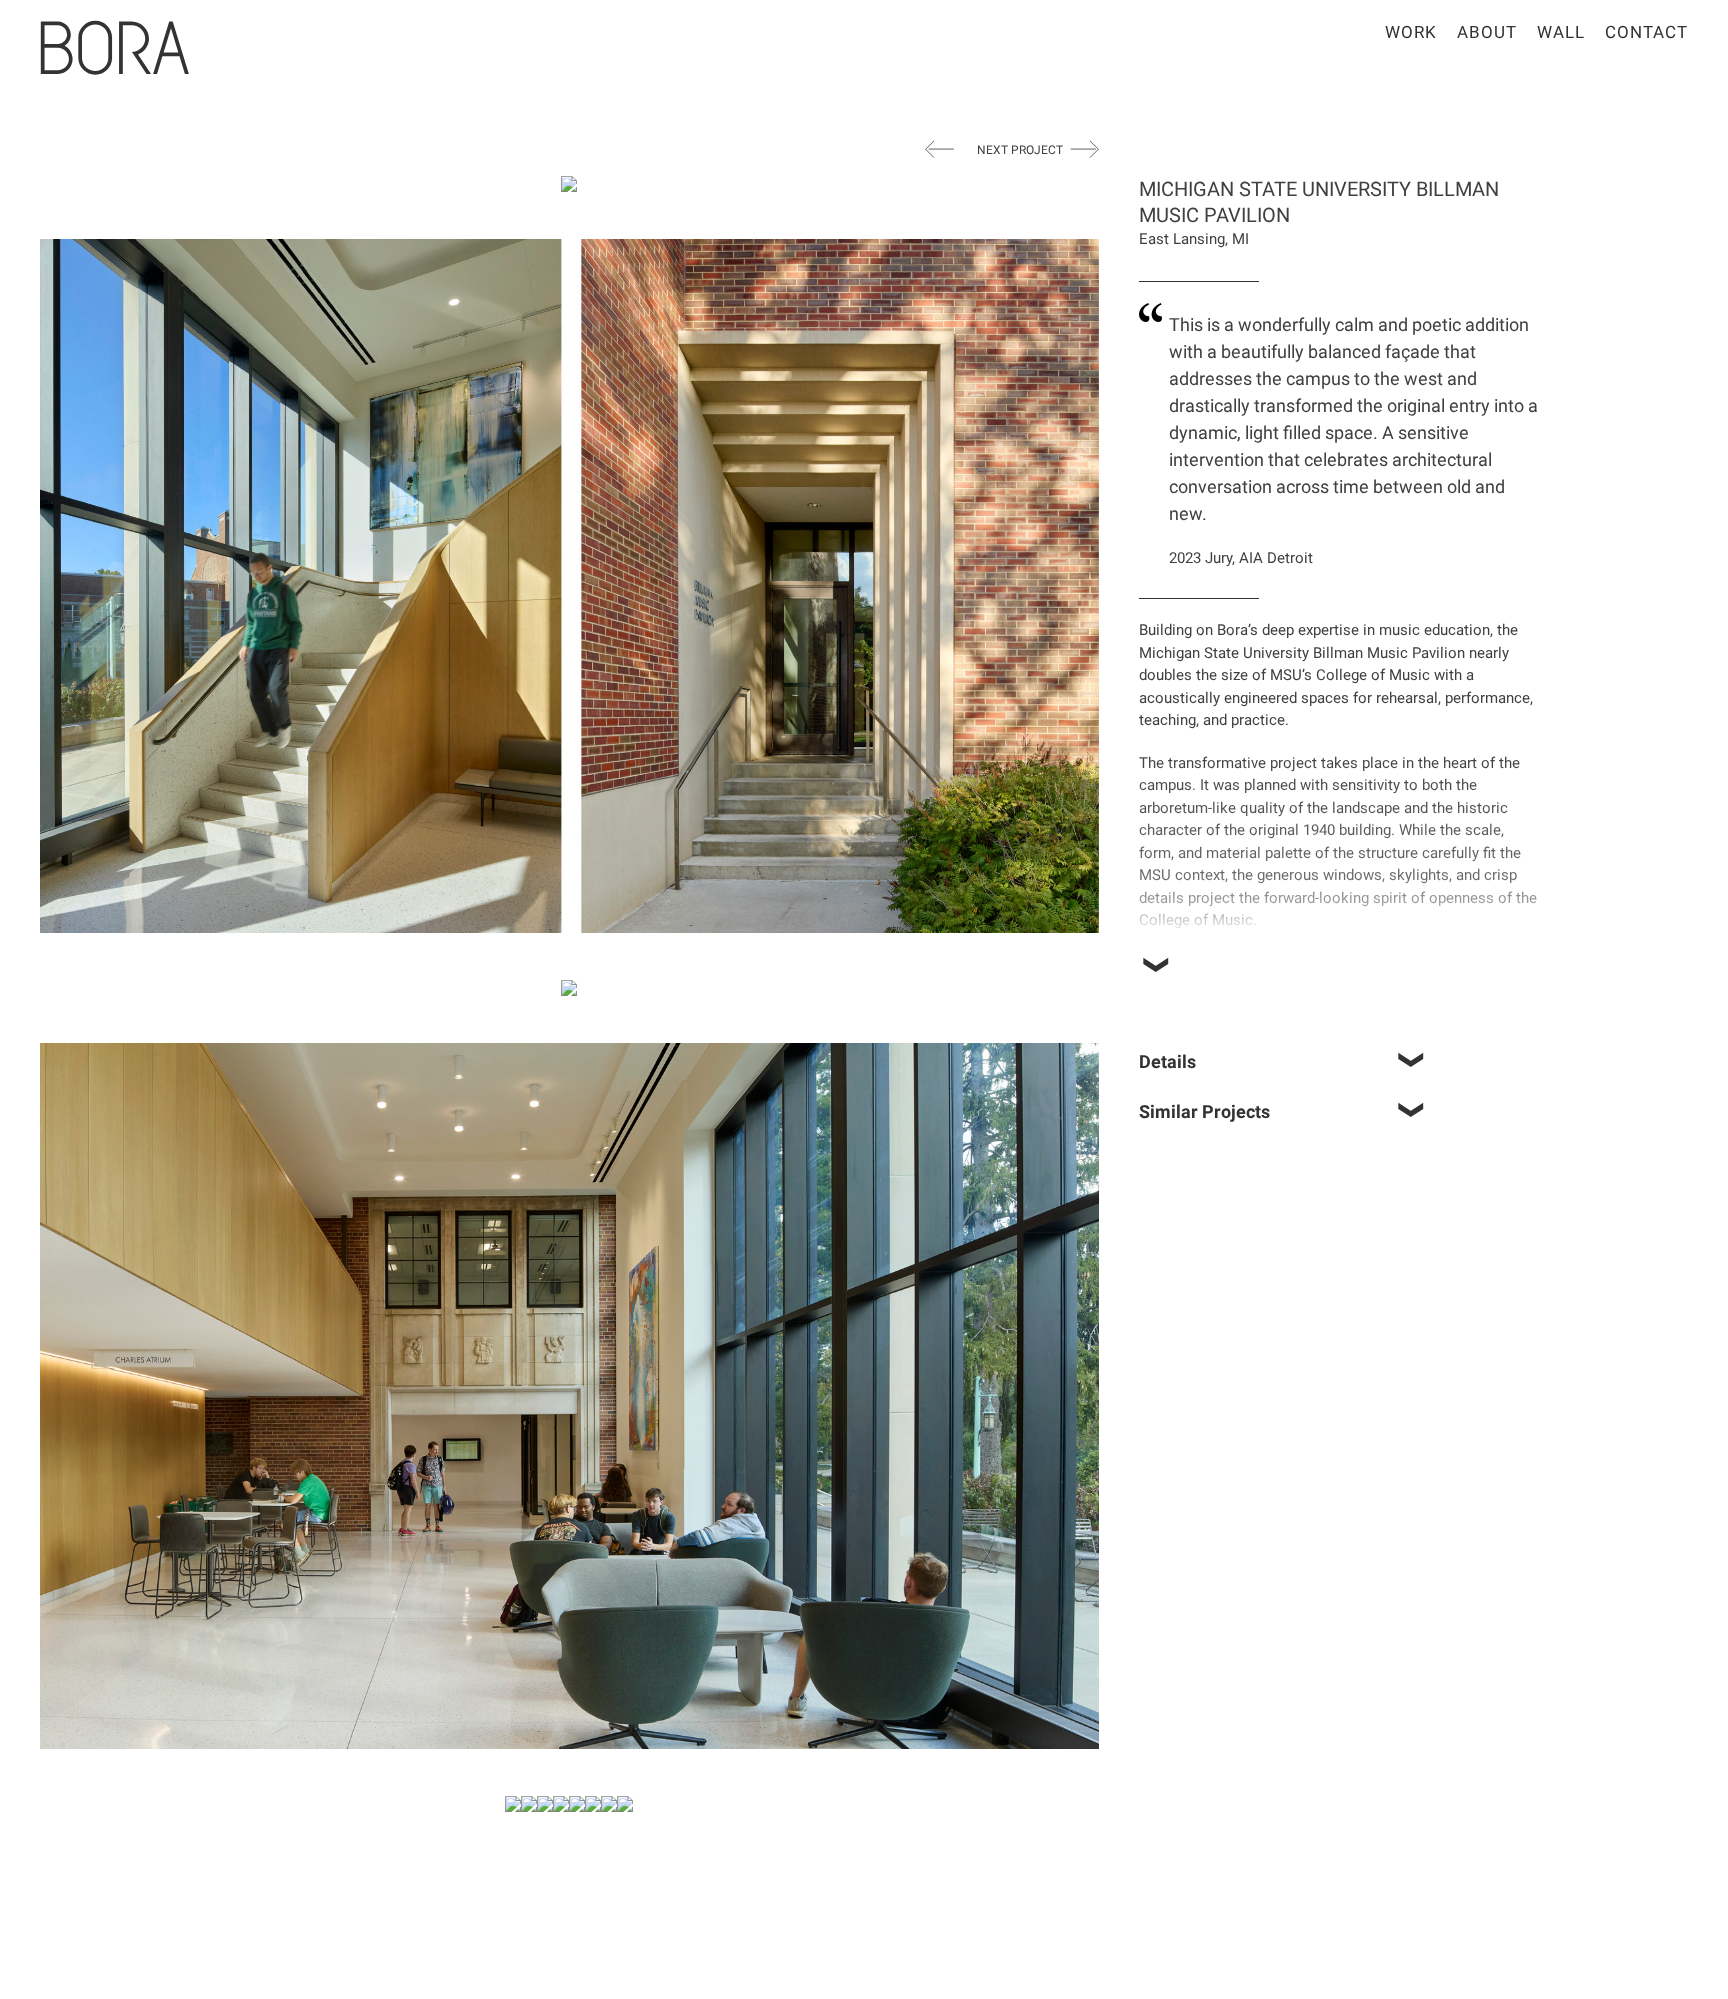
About (1487, 32)
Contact (1646, 32)
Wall (1561, 32)
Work (1411, 32)
